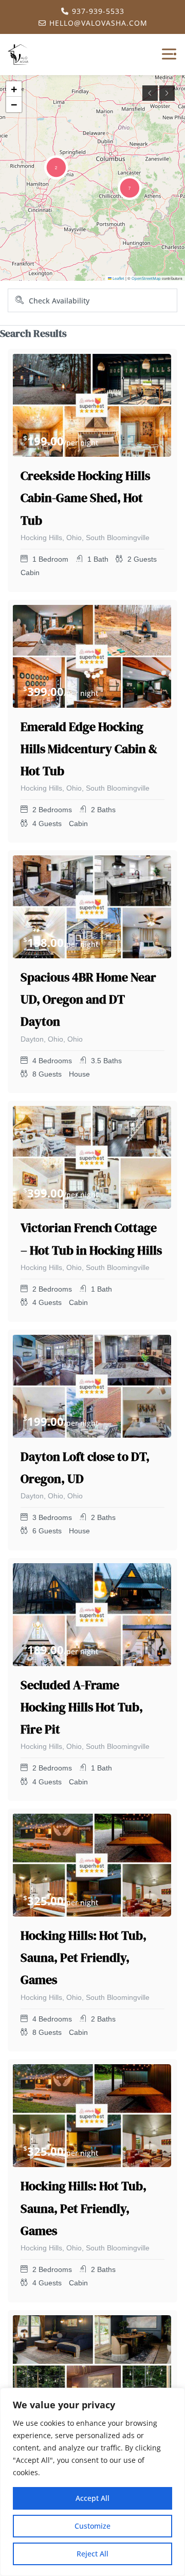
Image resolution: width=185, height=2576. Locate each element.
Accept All (92, 2498)
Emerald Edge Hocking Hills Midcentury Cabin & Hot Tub (89, 749)
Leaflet (118, 278)
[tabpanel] (92, 405)
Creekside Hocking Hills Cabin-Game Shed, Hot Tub (85, 498)
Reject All (92, 2554)
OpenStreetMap (146, 278)
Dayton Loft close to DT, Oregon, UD (85, 1468)
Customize (92, 2526)
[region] (92, 2482)
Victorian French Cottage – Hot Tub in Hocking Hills (91, 1239)
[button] (56, 167)
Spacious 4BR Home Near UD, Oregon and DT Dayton (88, 999)
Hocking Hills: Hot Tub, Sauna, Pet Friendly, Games (84, 1957)
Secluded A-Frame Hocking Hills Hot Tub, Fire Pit (82, 1707)
